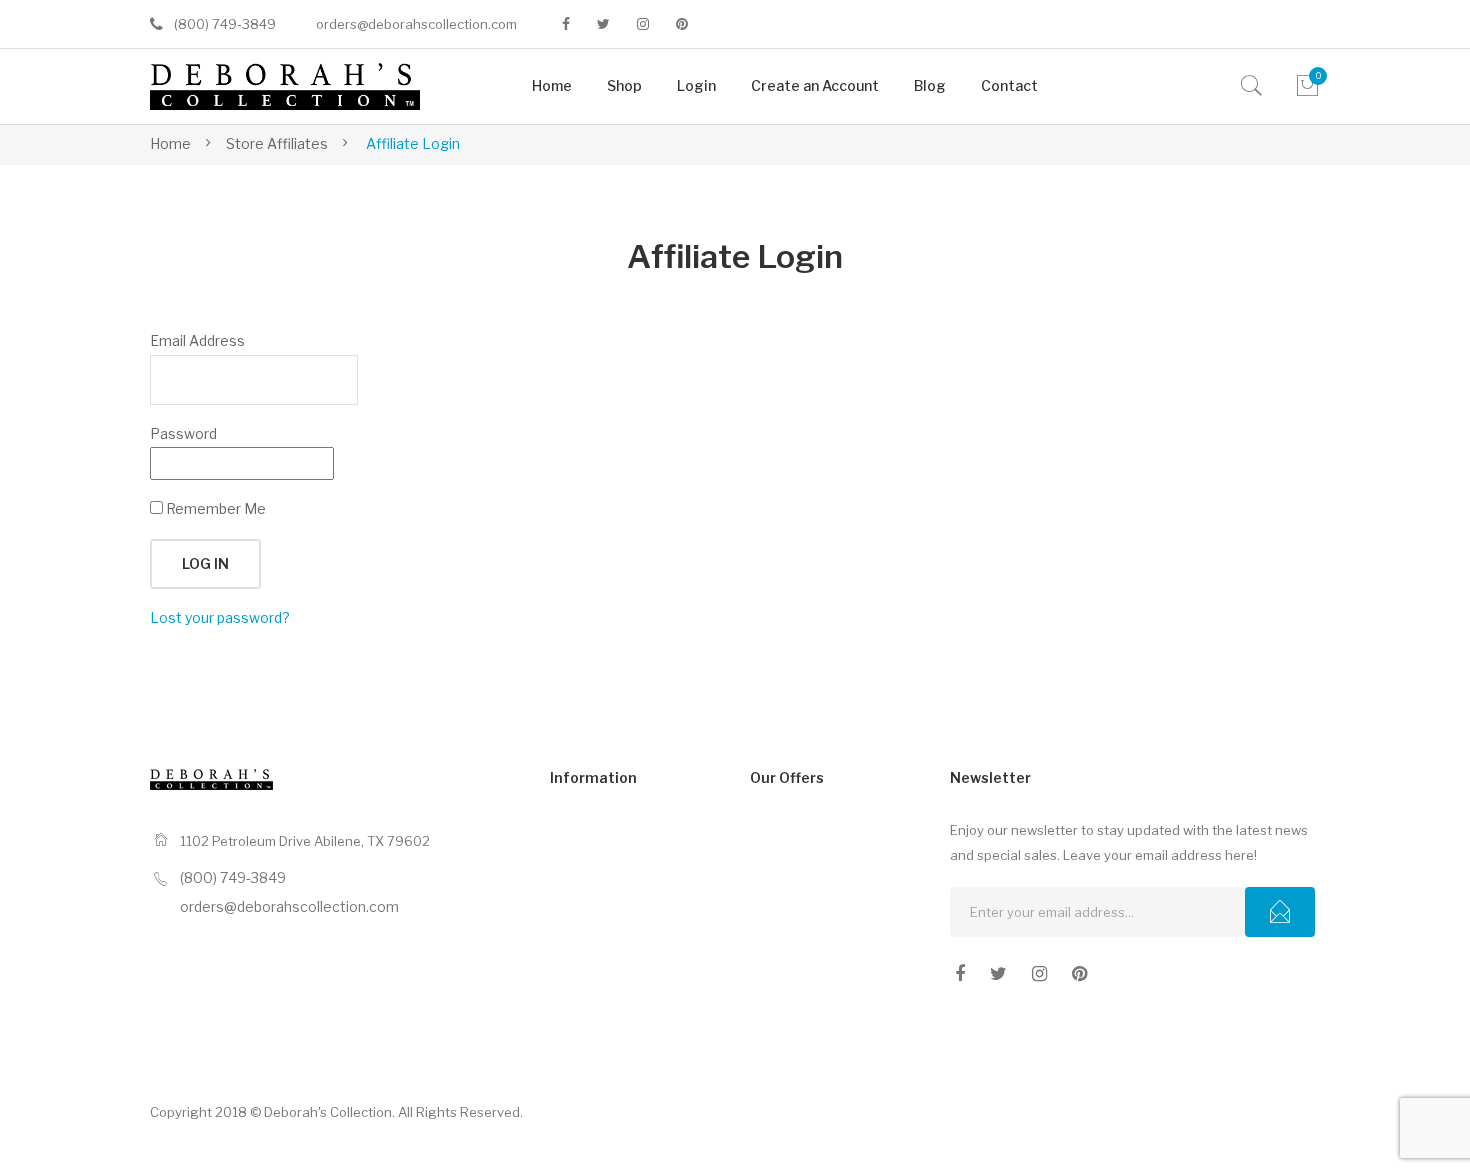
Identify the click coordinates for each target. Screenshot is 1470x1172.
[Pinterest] (682, 24)
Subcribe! (1280, 912)
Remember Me (214, 508)
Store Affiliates (277, 143)
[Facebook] (566, 24)
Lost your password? (220, 617)
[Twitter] (603, 24)
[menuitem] (552, 86)
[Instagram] (643, 24)
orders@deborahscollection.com (416, 24)
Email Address (197, 340)
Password (183, 433)
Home (170, 143)
